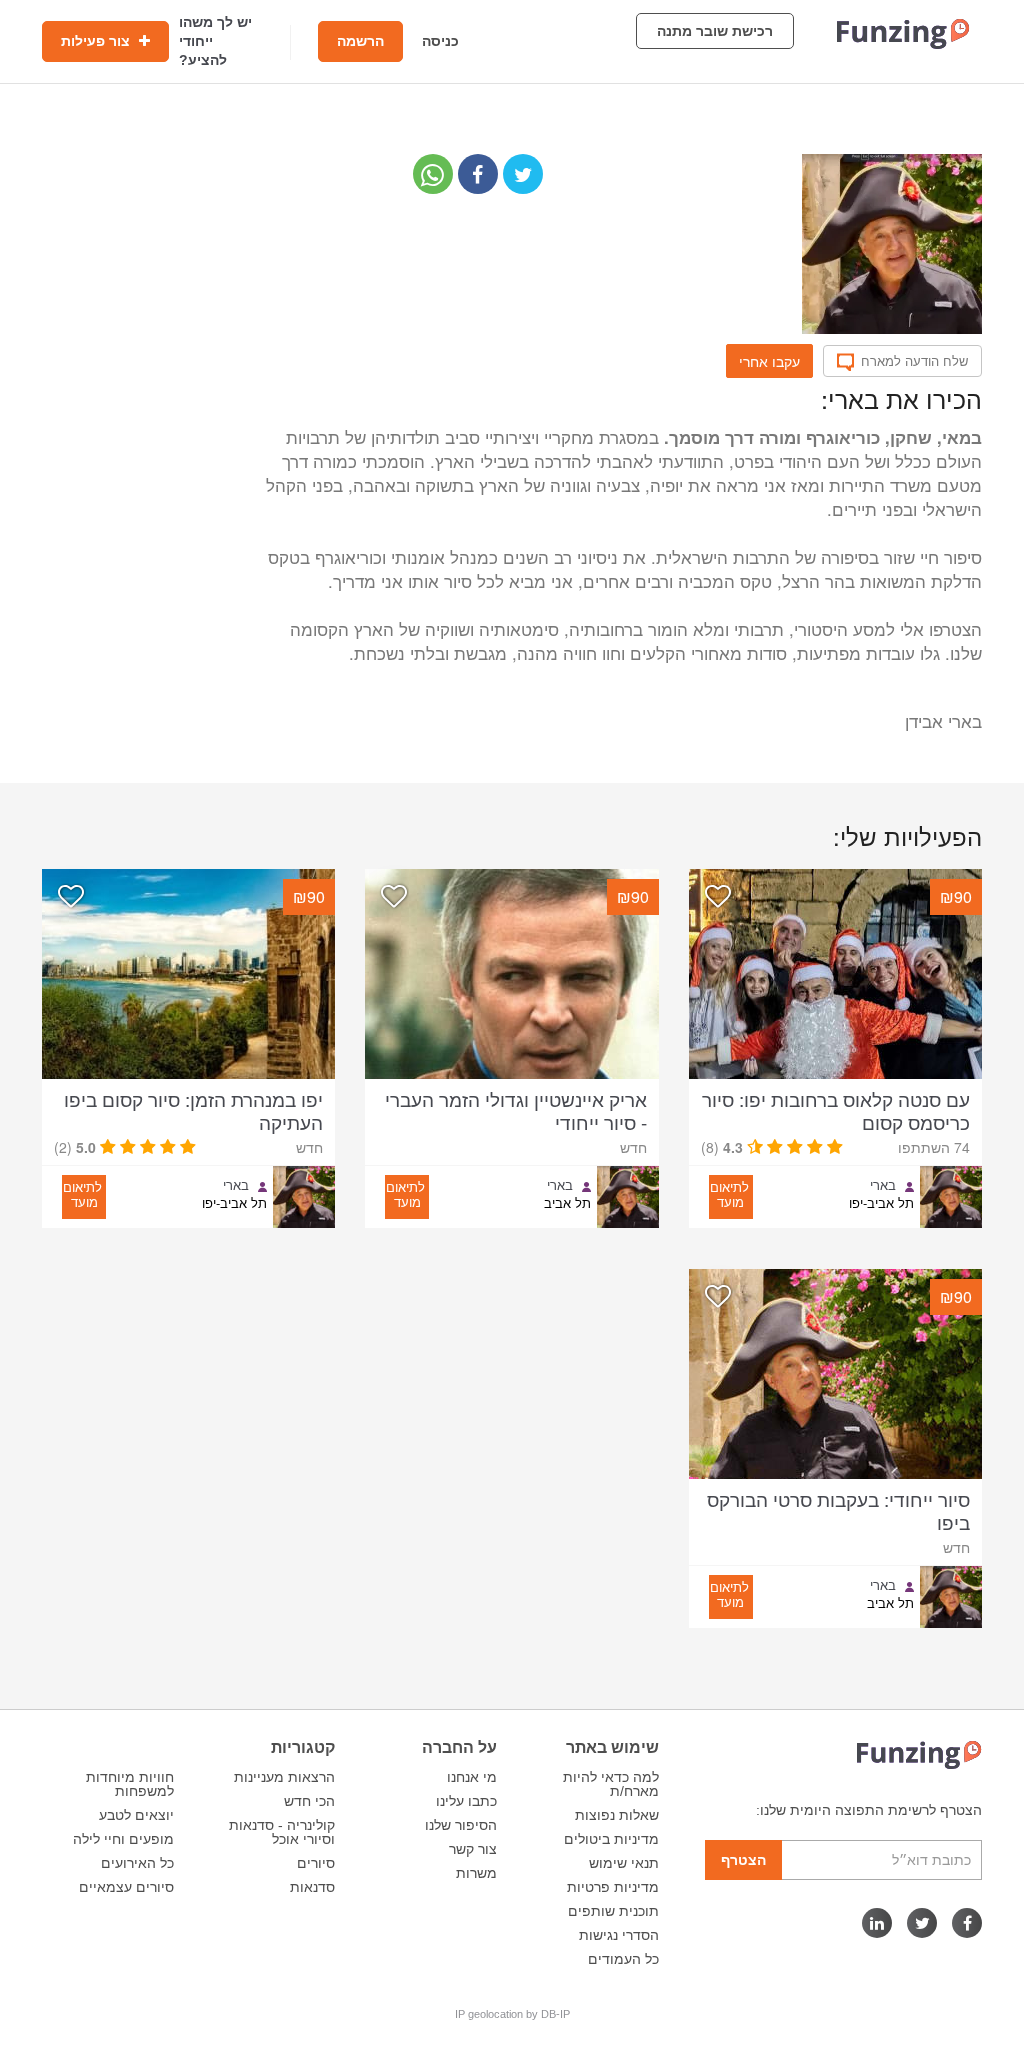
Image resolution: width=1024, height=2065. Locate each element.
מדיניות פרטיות (613, 1887)
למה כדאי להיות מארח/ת (611, 1784)
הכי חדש (309, 1801)
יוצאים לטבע (136, 1815)
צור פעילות (97, 41)
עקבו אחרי (769, 361)
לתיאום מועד (729, 1194)
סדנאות (312, 1887)
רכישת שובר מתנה (715, 31)
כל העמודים (623, 1959)
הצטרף (743, 1860)
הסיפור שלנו (461, 1825)
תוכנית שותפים (613, 1911)
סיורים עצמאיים (126, 1887)
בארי (883, 1185)
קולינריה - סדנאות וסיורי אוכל (282, 1832)
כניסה (440, 41)
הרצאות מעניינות (284, 1777)
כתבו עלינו (466, 1801)
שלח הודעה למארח (914, 361)
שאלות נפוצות (617, 1815)
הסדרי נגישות (619, 1935)
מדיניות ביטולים (611, 1839)
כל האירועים (137, 1863)
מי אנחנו (472, 1777)
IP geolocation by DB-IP (512, 2014)
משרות (476, 1873)
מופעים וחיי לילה (123, 1839)
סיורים (316, 1863)
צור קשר (473, 1849)
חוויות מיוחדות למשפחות (130, 1784)
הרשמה (360, 41)
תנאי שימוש (624, 1863)
